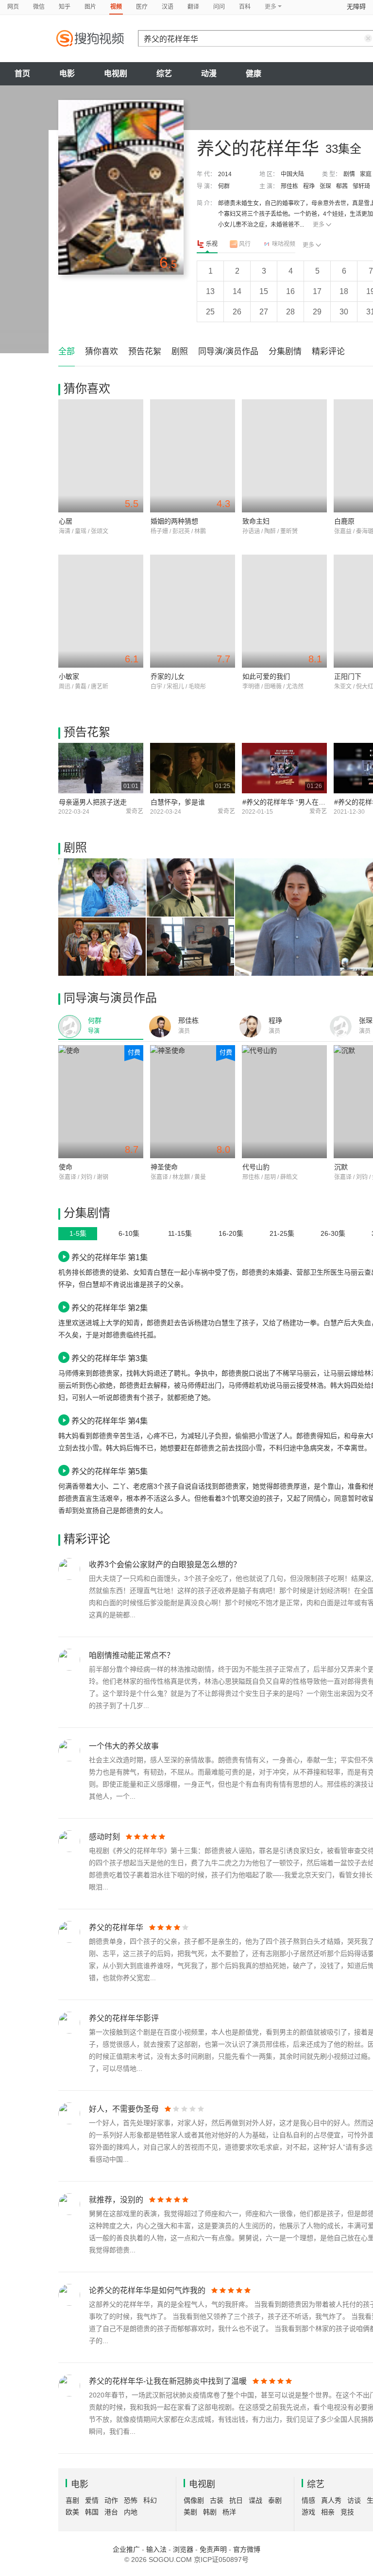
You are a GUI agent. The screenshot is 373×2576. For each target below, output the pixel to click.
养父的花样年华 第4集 (110, 1421)
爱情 (92, 2500)
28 (290, 312)
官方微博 (247, 2549)
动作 (111, 2500)
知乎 (65, 7)
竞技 (347, 2512)
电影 (67, 74)
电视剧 (116, 74)
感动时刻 (104, 1837)
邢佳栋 (289, 186)
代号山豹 (256, 1167)
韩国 (92, 2512)
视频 (116, 7)
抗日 (236, 2500)
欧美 (72, 2512)
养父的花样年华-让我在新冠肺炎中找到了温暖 (168, 2381)
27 (264, 312)
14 (237, 291)
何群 (224, 186)
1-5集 (78, 1233)
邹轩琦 (361, 186)
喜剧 (72, 2500)
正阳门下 (348, 676)
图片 (90, 7)
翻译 (193, 7)
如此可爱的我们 (266, 676)
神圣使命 (164, 1167)
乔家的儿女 (168, 676)
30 (344, 312)
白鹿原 (344, 521)
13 (210, 291)
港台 (111, 2512)
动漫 (209, 74)
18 (344, 291)
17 (317, 291)
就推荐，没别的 (116, 2200)
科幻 (150, 2500)
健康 (254, 74)
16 (290, 291)
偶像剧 (194, 2500)
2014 (225, 174)
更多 (319, 225)
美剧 (190, 2512)
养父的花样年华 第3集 (110, 1358)
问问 (219, 7)
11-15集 (180, 1233)
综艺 (164, 74)
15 (264, 291)
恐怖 (131, 2500)
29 (317, 312)
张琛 (325, 186)
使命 (66, 1167)
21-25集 (282, 1233)
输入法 (156, 2549)
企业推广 (126, 2549)
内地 (131, 2512)
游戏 (308, 2512)
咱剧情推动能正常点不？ (132, 1655)
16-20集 (231, 1233)
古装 (217, 2500)
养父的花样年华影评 (124, 2018)
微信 (39, 7)
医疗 (142, 7)
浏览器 (183, 2549)
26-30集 (333, 1233)
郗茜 (342, 186)
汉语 (168, 7)
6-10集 (129, 1233)
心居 (66, 521)
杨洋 (229, 2512)
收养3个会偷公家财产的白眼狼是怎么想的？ (165, 1565)
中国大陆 (292, 174)
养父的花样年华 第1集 (110, 1257)
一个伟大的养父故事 (124, 1746)
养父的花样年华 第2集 (110, 1308)
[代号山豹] (284, 1102)
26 (237, 312)
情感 (308, 2500)
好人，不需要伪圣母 (124, 2109)
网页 (13, 7)
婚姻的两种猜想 (174, 521)
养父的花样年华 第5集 (110, 1471)
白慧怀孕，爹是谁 (178, 802)
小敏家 (69, 676)
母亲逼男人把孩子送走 (93, 802)
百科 (245, 7)
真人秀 (331, 2500)
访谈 (354, 2500)
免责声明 (213, 2549)
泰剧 (275, 2500)
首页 (22, 74)
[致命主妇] (284, 456)
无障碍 (356, 7)
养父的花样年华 (116, 1928)
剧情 (349, 174)
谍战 (255, 2500)
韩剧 (210, 2512)
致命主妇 (256, 521)
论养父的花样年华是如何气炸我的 (147, 2290)
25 (210, 312)
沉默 (341, 1167)
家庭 (366, 174)
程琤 (309, 186)
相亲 (328, 2512)
